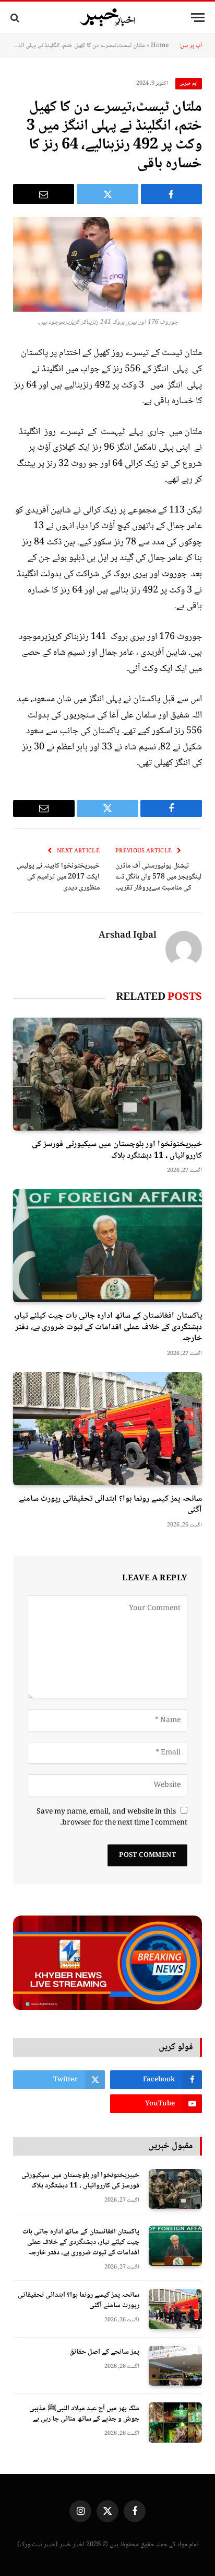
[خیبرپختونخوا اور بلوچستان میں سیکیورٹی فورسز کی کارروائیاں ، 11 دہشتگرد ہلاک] (107, 1074)
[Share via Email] (44, 194)
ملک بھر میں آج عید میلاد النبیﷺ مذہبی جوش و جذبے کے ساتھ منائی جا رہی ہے (84, 2414)
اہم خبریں (189, 83)
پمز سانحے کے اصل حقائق (104, 2352)
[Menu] (198, 18)
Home (160, 46)
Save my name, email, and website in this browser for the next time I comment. (112, 1817)
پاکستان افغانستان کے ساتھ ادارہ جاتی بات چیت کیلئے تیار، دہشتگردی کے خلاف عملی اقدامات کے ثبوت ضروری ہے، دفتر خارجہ (108, 1327)
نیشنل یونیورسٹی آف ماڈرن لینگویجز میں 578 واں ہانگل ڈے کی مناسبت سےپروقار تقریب (158, 877)
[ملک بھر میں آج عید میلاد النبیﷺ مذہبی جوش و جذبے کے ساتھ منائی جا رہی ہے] (175, 2423)
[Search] (16, 18)
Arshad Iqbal (128, 936)
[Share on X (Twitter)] (107, 194)
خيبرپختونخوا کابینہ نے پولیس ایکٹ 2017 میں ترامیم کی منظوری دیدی (58, 877)
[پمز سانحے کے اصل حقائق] (175, 2366)
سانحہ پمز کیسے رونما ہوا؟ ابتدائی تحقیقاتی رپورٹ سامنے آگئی (110, 1505)
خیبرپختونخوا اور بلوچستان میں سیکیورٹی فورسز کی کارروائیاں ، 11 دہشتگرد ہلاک (117, 1150)
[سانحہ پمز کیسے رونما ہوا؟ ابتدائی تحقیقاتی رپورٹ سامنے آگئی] (107, 1428)
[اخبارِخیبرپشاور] (107, 18)
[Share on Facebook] (171, 194)
